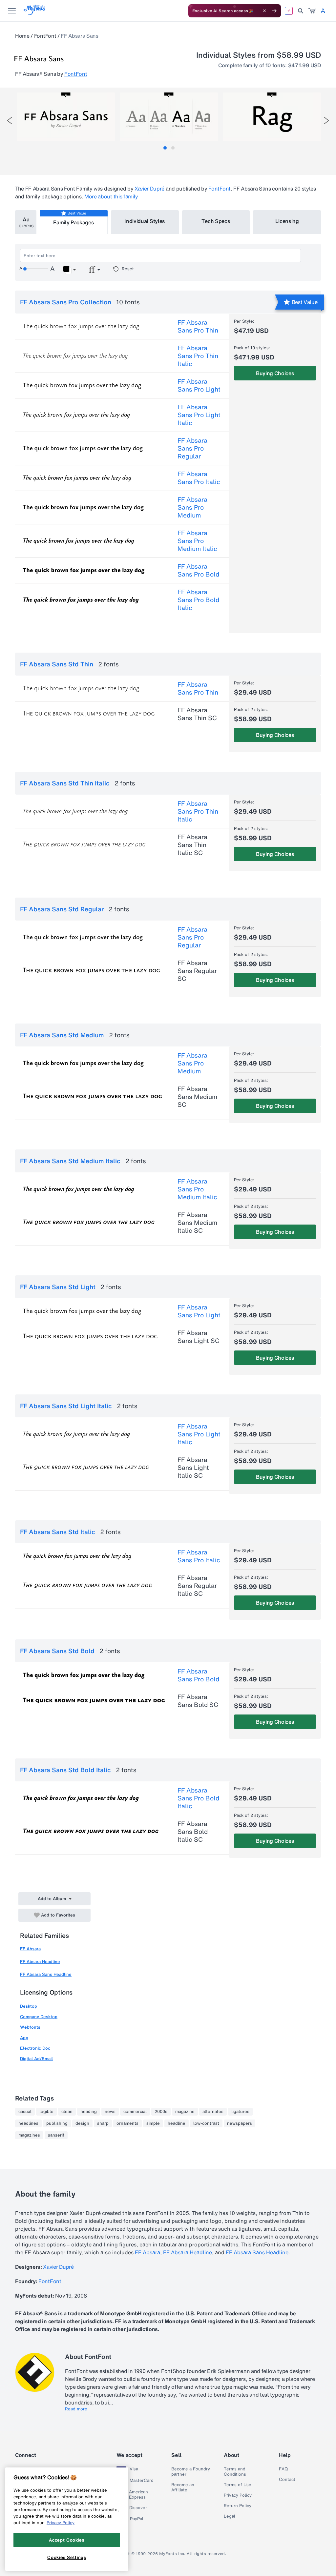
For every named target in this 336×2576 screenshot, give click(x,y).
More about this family (111, 196)
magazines (29, 2135)
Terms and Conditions (235, 2472)
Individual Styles (145, 221)
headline (177, 2123)
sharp (103, 2123)
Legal (230, 2516)
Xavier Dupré (149, 189)
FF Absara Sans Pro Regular (192, 448)
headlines (28, 2123)
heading (89, 2112)
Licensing (287, 221)
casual (25, 2112)
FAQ (283, 2469)
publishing (57, 2123)
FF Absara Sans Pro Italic (199, 478)
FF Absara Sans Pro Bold (198, 570)
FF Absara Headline (40, 1962)
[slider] (36, 269)
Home (22, 36)
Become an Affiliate (183, 2487)
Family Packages (73, 222)
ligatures (240, 2112)
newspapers (240, 2123)
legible (46, 2112)
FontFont (45, 36)
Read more (76, 2409)
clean (67, 2112)
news (110, 2112)
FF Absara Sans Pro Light (199, 385)
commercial (135, 2112)
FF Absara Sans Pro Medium (192, 507)
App (24, 2038)
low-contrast (206, 2123)
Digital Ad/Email (36, 2059)
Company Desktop (39, 2017)
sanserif (56, 2135)
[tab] (165, 148)
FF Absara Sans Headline (46, 1974)
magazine (185, 2112)
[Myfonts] (35, 13)
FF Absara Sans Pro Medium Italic (197, 541)
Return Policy (238, 2506)
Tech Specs (216, 221)
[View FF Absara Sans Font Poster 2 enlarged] (169, 117)
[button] (69, 270)
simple (153, 2123)
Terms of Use (238, 2485)
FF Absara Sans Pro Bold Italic (198, 600)
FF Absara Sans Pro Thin (198, 326)
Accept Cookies (67, 2540)
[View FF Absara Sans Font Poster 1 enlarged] (66, 117)
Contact (287, 2480)
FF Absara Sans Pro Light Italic (199, 415)
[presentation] (10, 121)
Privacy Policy (238, 2495)
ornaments (127, 2123)
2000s (161, 2112)
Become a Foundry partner (191, 2472)
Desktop (29, 2006)
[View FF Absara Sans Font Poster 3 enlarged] (272, 117)
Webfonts (30, 2027)
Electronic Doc (35, 2048)
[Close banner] (264, 11)
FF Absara (30, 1949)
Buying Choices (275, 373)
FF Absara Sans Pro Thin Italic (198, 356)
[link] (312, 11)
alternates (213, 2112)
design (82, 2123)
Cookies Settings (67, 2557)
